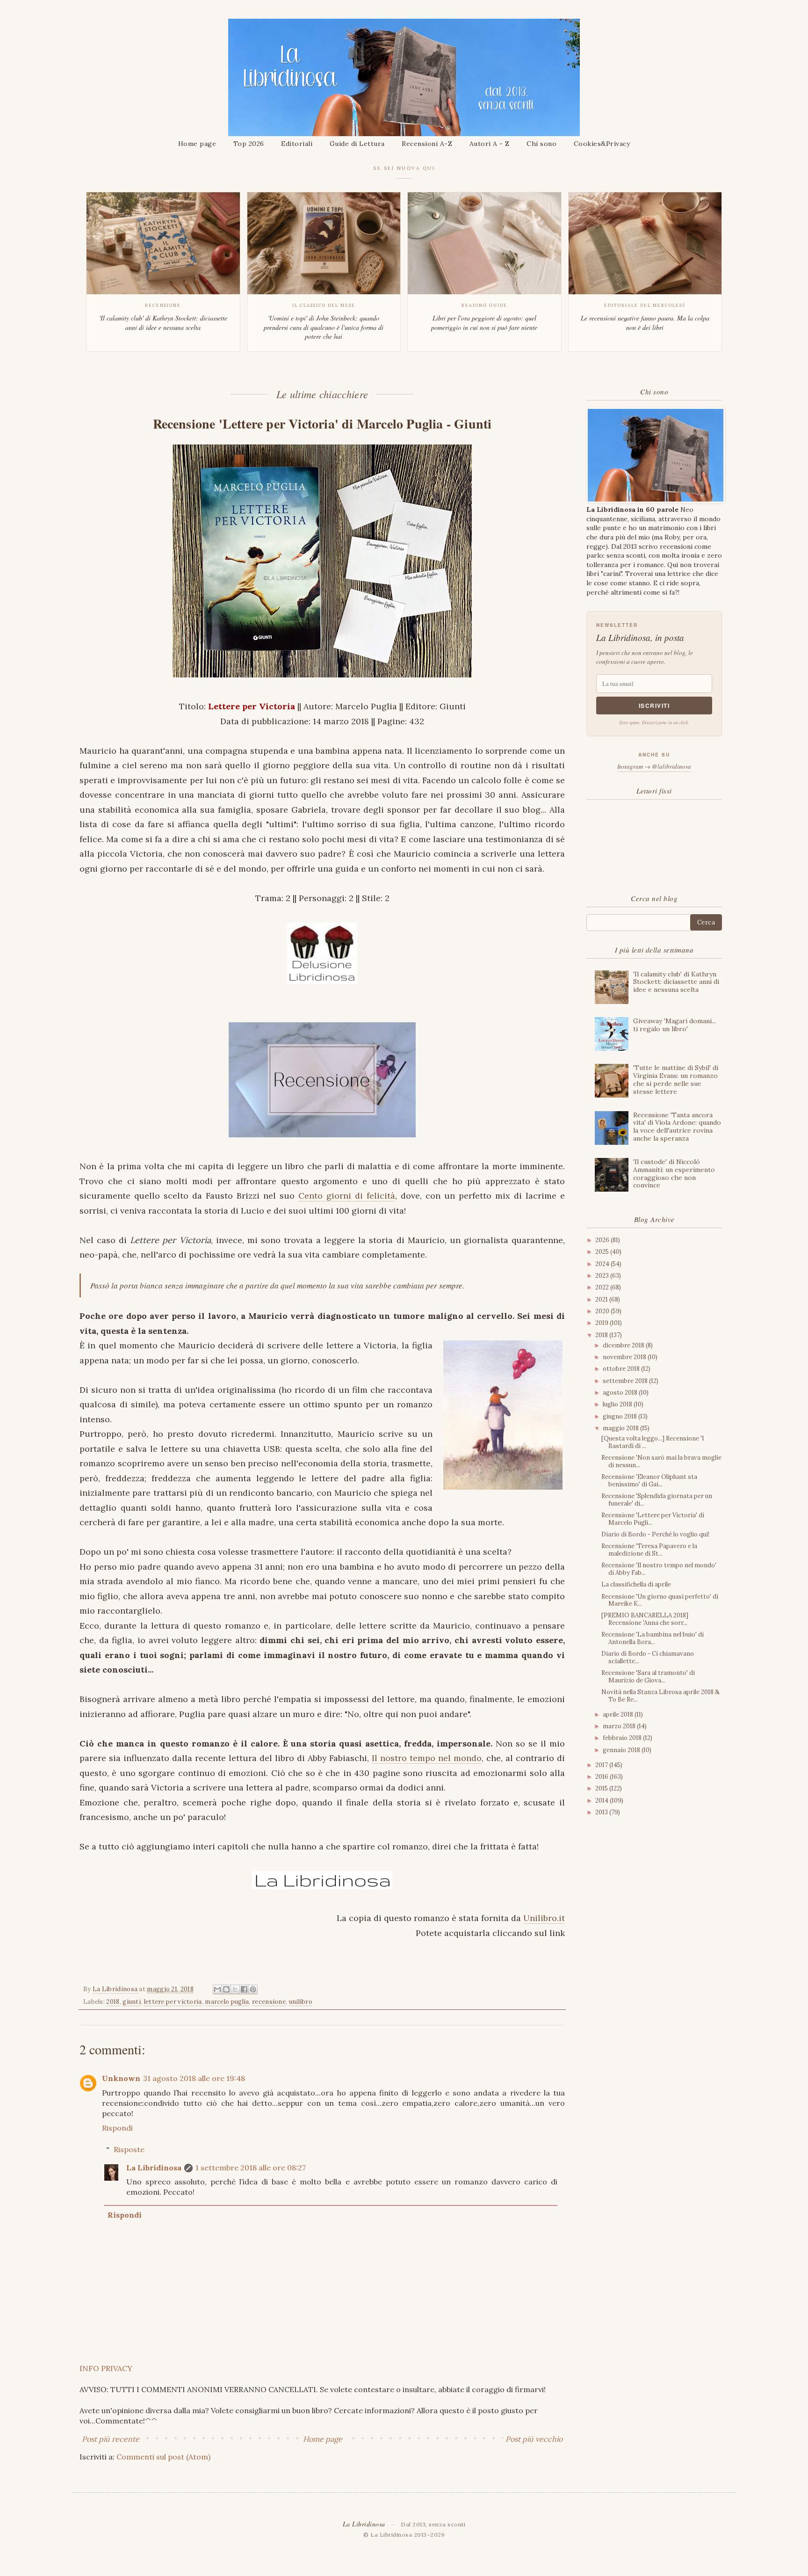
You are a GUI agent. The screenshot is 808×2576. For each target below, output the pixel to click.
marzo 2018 (620, 1726)
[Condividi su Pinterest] (253, 1990)
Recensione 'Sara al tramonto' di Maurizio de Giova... (648, 1677)
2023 (603, 1276)
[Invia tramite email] (217, 1990)
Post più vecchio (534, 2439)
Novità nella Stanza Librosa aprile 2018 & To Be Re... (660, 1696)
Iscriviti (654, 706)
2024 (603, 1264)
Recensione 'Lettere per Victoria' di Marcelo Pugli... (653, 1519)
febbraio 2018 (623, 1738)
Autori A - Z (490, 144)
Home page (197, 144)
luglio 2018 (618, 1404)
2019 (602, 1323)
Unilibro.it (544, 1918)
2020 (603, 1311)
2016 (602, 1777)
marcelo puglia (227, 2002)
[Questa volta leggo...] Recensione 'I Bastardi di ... (653, 1442)
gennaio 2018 (622, 1750)
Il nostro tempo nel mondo (427, 1758)
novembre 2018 (625, 1357)
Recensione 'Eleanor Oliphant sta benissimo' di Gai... (649, 1481)
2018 (113, 2002)
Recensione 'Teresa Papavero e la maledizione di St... (649, 1550)
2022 (603, 1287)
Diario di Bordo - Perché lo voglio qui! (655, 1534)
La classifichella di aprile (636, 1584)
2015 (602, 1788)
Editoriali (297, 144)
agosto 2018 (621, 1393)
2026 (603, 1240)
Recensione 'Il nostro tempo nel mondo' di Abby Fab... (659, 1569)
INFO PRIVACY (106, 2368)
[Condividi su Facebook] (244, 1990)
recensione (269, 2002)
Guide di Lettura (357, 144)
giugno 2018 (620, 1416)
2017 (602, 1765)
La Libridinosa (154, 2168)
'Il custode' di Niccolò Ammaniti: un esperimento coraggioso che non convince (674, 1173)
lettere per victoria (173, 2002)
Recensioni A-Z (427, 144)
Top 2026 (249, 144)
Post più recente (111, 2439)
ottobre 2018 (622, 1369)
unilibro (301, 2002)
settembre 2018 (626, 1381)
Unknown (121, 2078)
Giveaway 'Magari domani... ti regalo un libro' (675, 1025)
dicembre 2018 (624, 1345)
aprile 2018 (619, 1714)
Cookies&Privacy (602, 144)
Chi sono (541, 144)
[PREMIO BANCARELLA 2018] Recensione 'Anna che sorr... (645, 1619)
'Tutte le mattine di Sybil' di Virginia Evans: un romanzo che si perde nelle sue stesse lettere (676, 1079)
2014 (602, 1801)
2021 (602, 1299)
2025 (603, 1252)
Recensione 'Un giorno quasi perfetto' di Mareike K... (660, 1600)
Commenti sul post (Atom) (163, 2457)
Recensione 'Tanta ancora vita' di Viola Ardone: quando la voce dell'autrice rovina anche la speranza (677, 1127)
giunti (132, 2002)
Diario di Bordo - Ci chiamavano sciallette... (648, 1657)
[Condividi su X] (235, 1990)
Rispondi (117, 2128)
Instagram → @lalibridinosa (654, 766)
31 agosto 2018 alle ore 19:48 (194, 2078)
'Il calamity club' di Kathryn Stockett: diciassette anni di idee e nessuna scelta (676, 982)
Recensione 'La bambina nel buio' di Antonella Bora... (653, 1638)
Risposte (129, 2149)
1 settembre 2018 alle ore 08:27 (251, 2168)
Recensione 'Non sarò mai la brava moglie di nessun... (661, 1461)
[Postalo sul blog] (226, 1990)
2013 (602, 1812)
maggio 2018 (621, 1428)
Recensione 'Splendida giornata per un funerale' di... (657, 1500)
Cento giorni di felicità (347, 1196)
